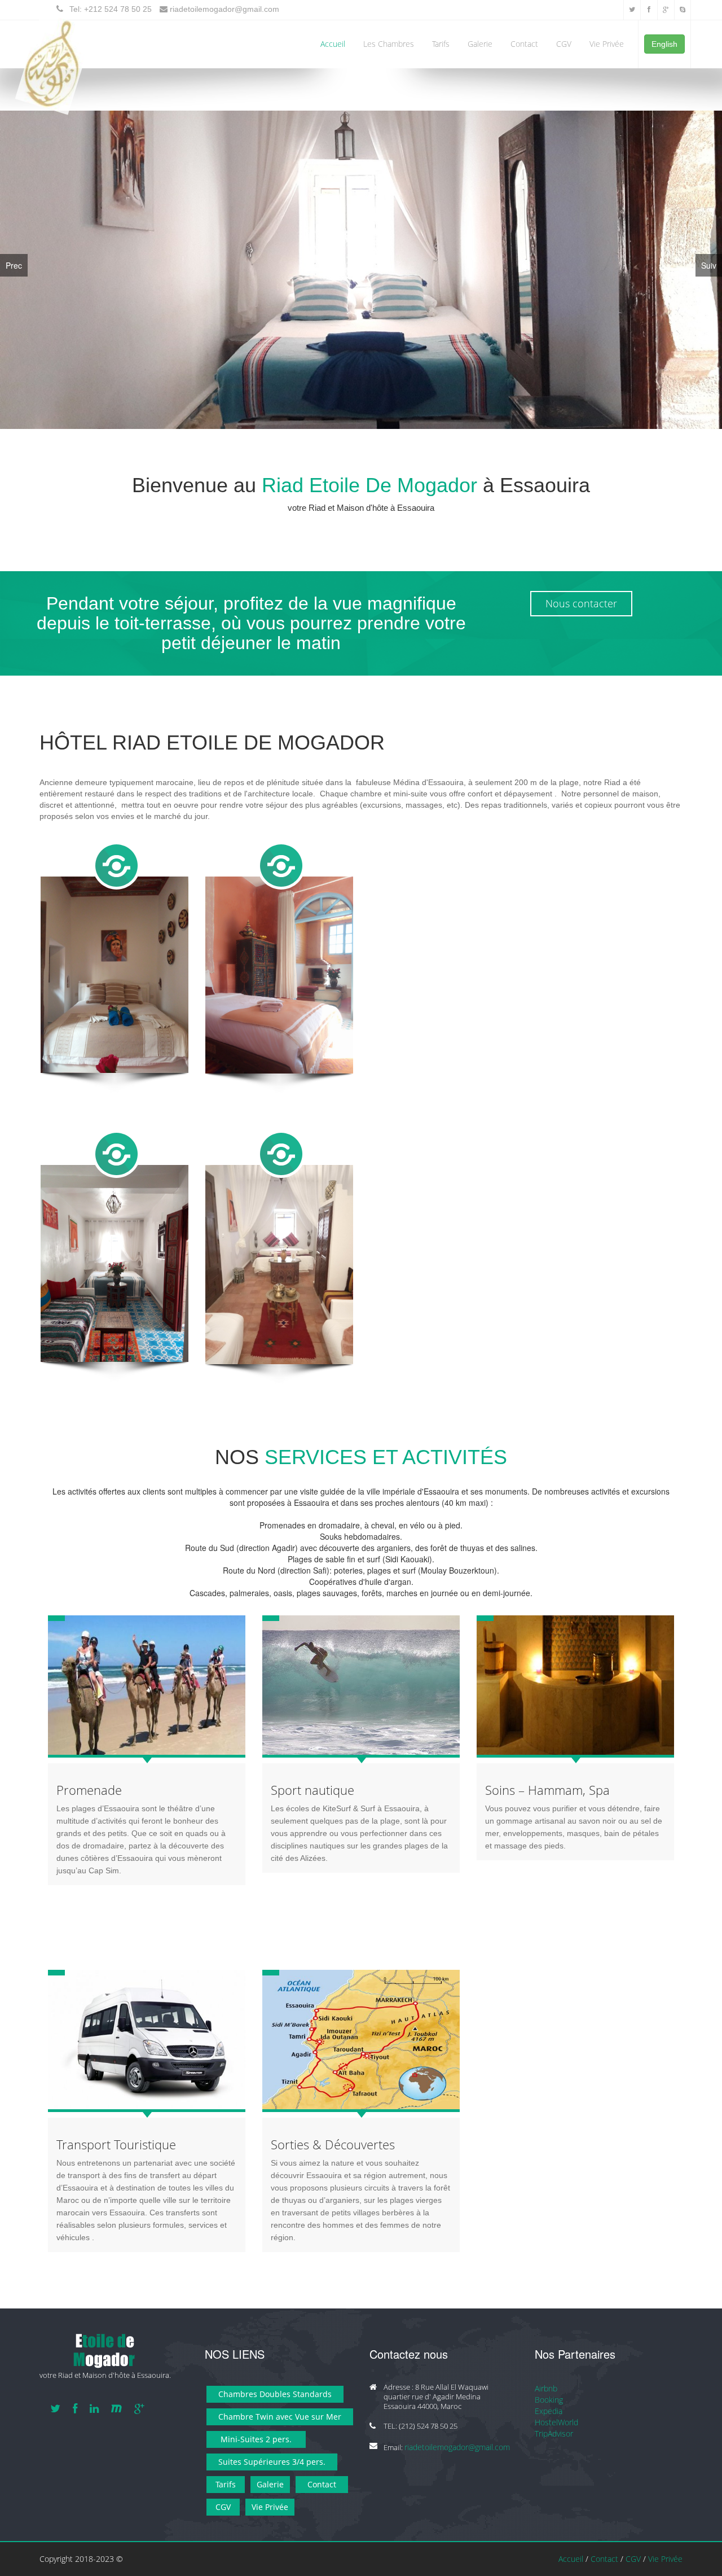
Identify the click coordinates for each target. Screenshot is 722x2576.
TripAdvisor (554, 2434)
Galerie (480, 44)
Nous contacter (581, 604)
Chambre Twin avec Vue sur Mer (280, 2417)
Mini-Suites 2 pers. (256, 2440)
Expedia (549, 2411)
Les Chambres (389, 44)
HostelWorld (556, 2423)
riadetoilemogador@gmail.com (224, 9)
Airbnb (546, 2389)
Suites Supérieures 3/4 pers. (272, 2462)
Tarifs (441, 44)
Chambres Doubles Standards (275, 2395)
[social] (632, 8)
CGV (564, 44)
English (664, 44)
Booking (549, 2400)
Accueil (333, 44)
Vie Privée (607, 44)
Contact (524, 44)
